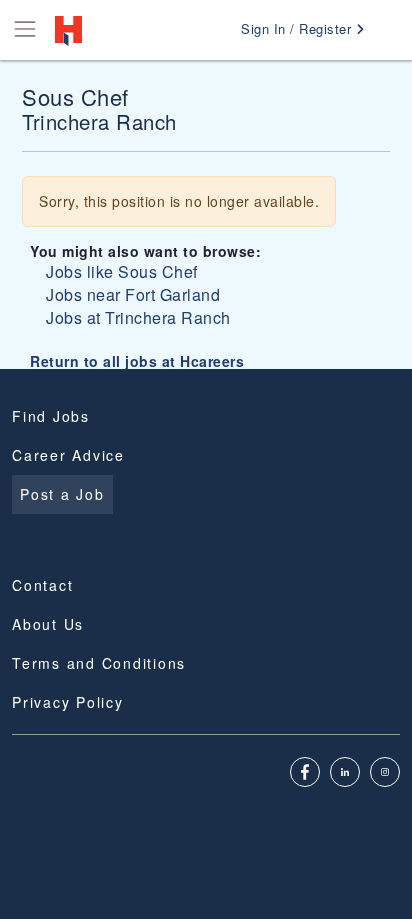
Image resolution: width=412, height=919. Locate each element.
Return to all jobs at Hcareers (137, 361)
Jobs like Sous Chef (122, 271)
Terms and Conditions (99, 663)
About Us (48, 624)
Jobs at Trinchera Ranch (138, 317)
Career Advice (68, 455)
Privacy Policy (68, 702)
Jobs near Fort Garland (133, 294)
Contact (42, 585)
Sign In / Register (298, 28)
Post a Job (62, 494)
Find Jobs (51, 416)
